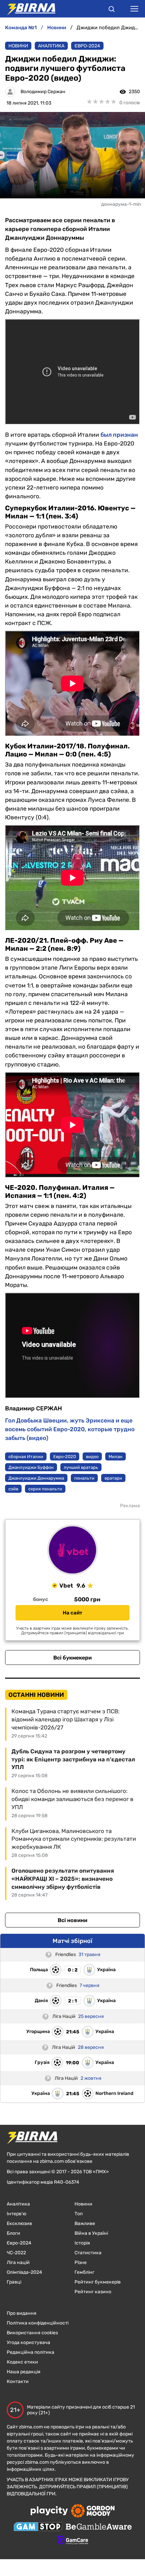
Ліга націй (18, 2262)
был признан (119, 435)
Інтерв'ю (17, 2214)
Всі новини (72, 1920)
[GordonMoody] (93, 2511)
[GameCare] (73, 2541)
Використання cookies (32, 2333)
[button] (112, 10)
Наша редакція (24, 2372)
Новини (18, 46)
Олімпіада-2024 (24, 2272)
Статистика (88, 2253)
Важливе (85, 2223)
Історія (82, 2243)
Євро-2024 (87, 46)
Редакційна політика (31, 2352)
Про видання (22, 2313)
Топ (79, 2214)
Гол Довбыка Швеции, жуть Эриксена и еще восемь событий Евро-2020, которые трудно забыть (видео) (70, 1429)
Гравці (14, 2282)
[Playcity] (49, 2511)
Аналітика (51, 46)
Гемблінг (84, 2272)
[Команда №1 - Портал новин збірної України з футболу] (28, 9)
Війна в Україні (91, 2233)
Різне (81, 2262)
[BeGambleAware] (99, 2527)
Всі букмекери (72, 1658)
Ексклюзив (19, 2223)
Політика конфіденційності (38, 2323)
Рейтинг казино (93, 2292)
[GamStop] (38, 2527)
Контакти (18, 2382)
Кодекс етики (22, 2362)
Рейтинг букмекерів (98, 2282)
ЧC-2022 (16, 2253)
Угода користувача (28, 2343)
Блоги (13, 2233)
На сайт (72, 1613)
